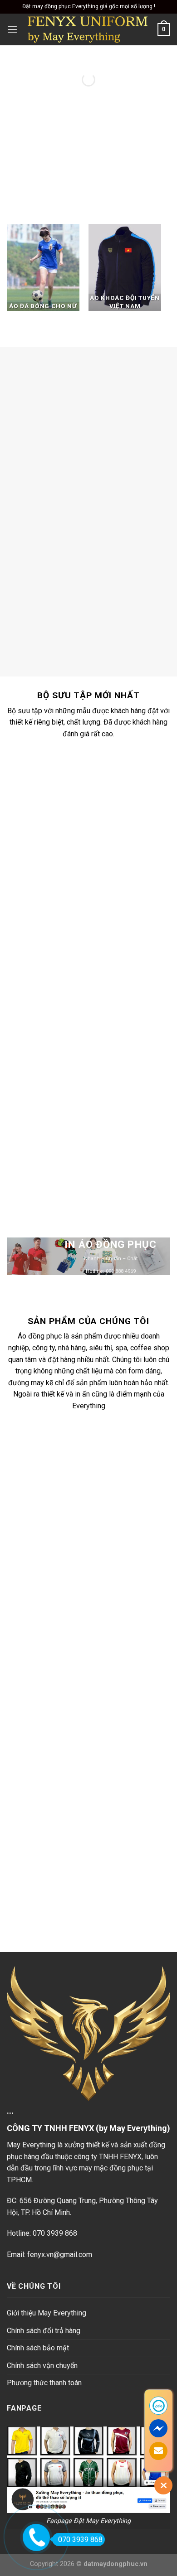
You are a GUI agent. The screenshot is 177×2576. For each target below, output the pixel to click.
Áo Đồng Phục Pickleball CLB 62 (100, 1166)
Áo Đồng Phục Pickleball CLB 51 (100, 831)
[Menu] (12, 29)
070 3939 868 (80, 2540)
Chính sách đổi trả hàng (44, 2331)
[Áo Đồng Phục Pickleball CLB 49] (100, 893)
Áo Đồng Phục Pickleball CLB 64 (100, 1054)
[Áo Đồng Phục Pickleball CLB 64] (100, 1005)
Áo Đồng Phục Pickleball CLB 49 (100, 942)
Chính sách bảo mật (38, 2348)
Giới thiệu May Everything (47, 2313)
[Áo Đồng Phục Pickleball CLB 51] (100, 781)
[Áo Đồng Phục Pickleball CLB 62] (100, 1117)
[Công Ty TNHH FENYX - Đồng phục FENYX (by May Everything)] (88, 29)
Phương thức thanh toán (44, 2383)
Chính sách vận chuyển (42, 2366)
